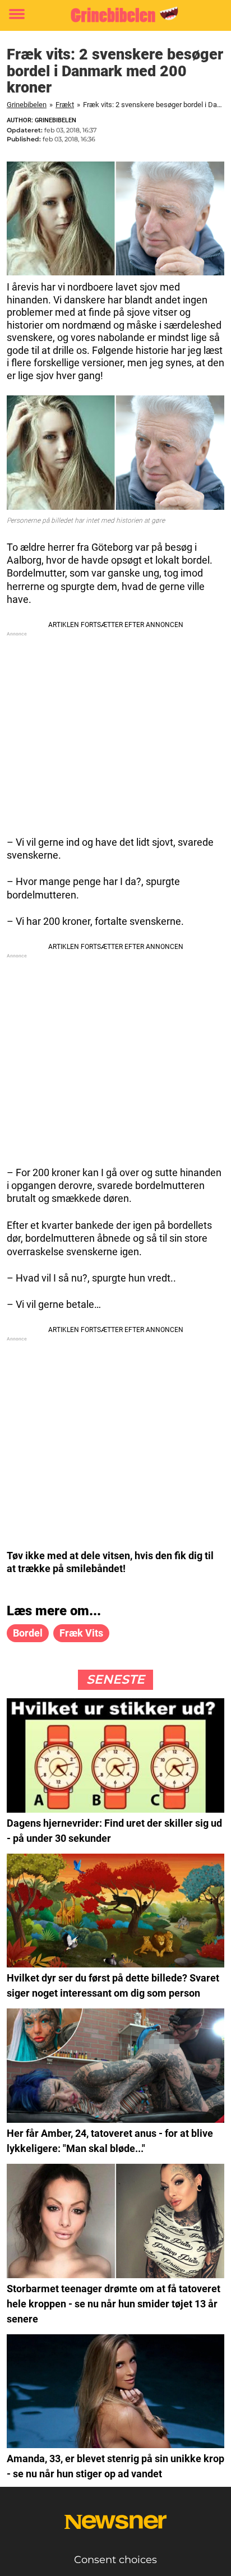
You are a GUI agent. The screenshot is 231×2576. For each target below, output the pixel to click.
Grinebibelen (27, 105)
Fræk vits (81, 1633)
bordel (28, 1633)
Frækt (65, 105)
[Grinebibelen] (115, 15)
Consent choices (115, 2560)
